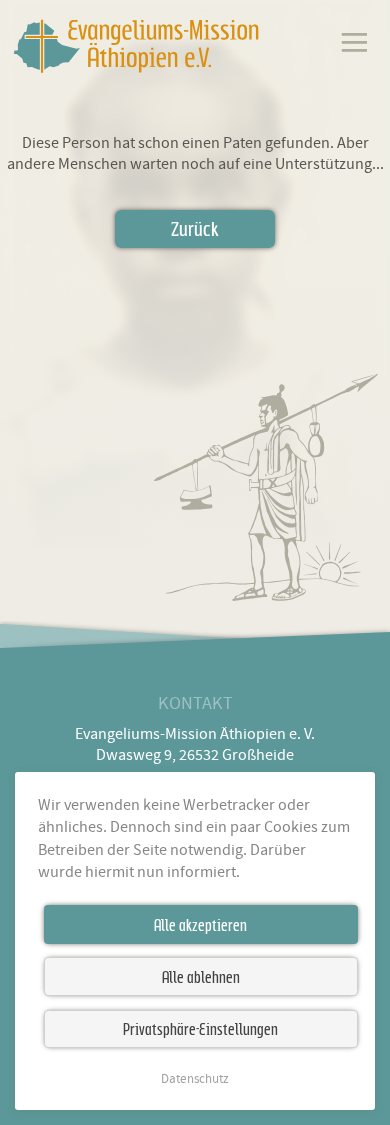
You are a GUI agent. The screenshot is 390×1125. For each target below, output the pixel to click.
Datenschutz (195, 1079)
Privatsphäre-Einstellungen (200, 1029)
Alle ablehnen (201, 977)
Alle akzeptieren (200, 925)
